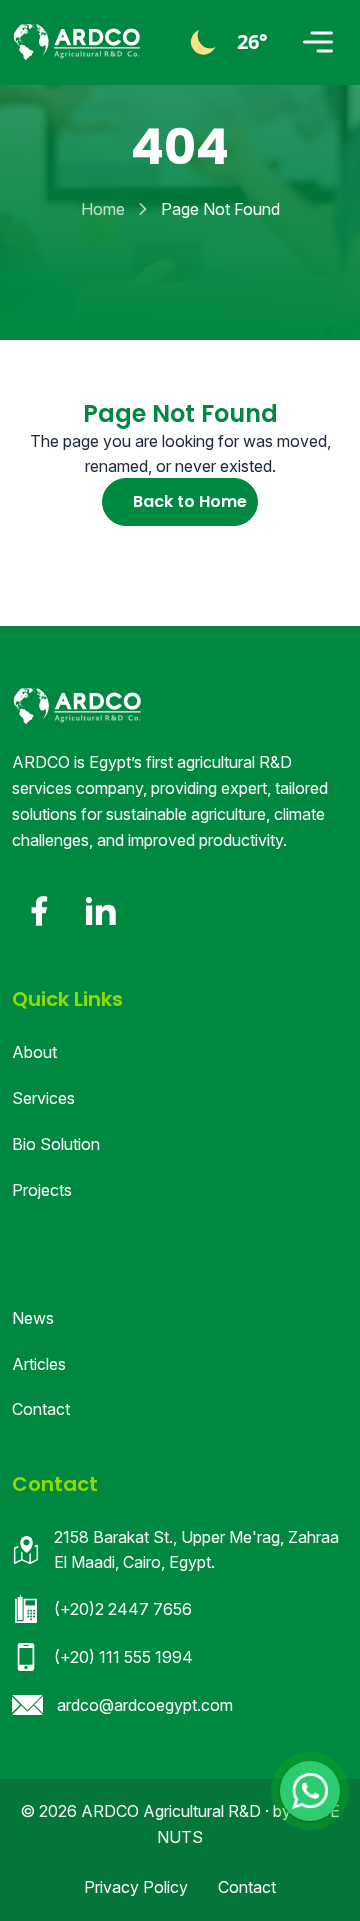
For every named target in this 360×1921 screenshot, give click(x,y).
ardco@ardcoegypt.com (145, 1705)
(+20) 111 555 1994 (123, 1657)
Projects (42, 1190)
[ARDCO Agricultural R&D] (76, 42)
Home (103, 209)
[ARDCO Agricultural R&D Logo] (77, 706)
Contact (41, 1409)
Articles (39, 1364)
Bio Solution (56, 1144)
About (34, 1052)
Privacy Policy (136, 1887)
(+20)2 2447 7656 (123, 1609)
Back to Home (190, 501)
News (33, 1318)
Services (43, 1098)
